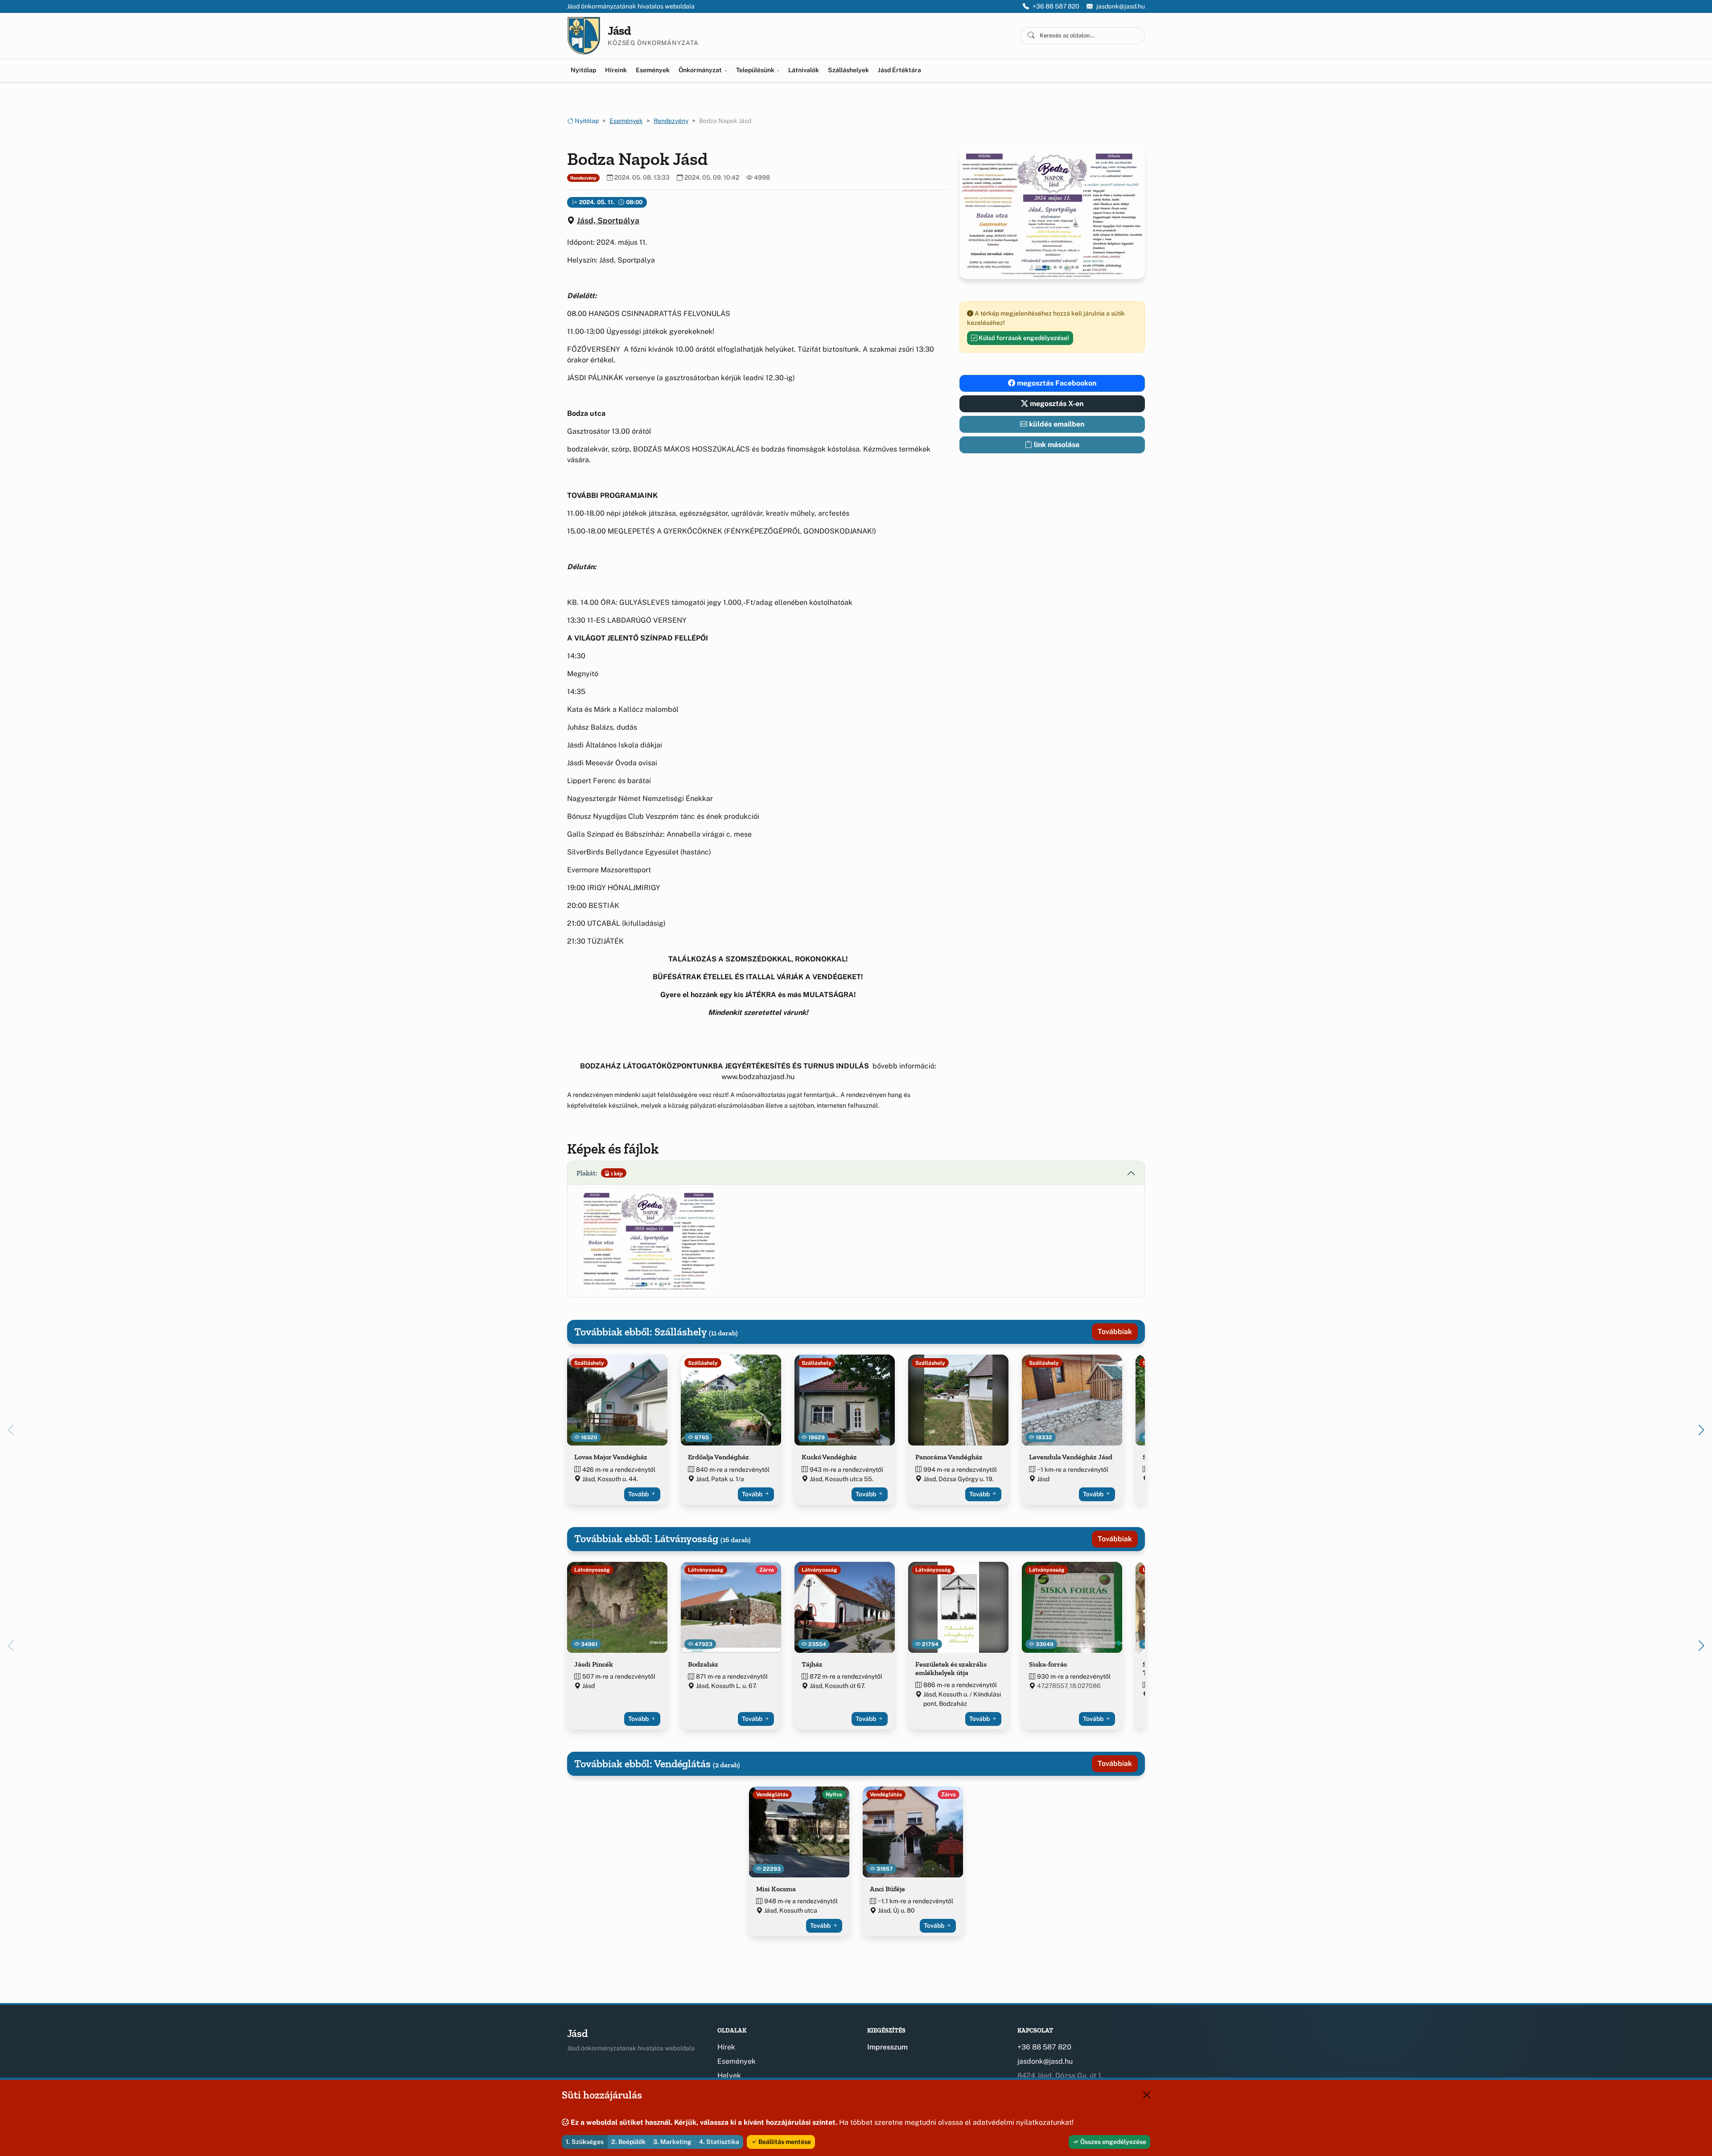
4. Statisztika (719, 2142)
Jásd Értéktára (899, 70)
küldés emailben (1056, 424)
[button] (649, 1241)
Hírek (726, 2047)
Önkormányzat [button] (701, 70)
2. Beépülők (628, 2142)
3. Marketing (672, 2142)
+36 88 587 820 (1056, 6)
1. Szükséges (585, 2142)
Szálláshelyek (848, 70)
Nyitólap (583, 70)
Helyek (729, 2076)
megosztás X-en (1056, 404)
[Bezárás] (1147, 2095)
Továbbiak (1115, 1332)
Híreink (616, 70)
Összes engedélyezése (1113, 2142)
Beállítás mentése (784, 2142)
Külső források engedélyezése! (1023, 338)
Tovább (639, 1494)
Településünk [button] (756, 70)
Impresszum (887, 2047)
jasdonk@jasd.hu (1121, 6)
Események (653, 70)
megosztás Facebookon (1056, 383)
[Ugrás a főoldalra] (584, 36)
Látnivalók (804, 70)
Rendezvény (671, 121)
